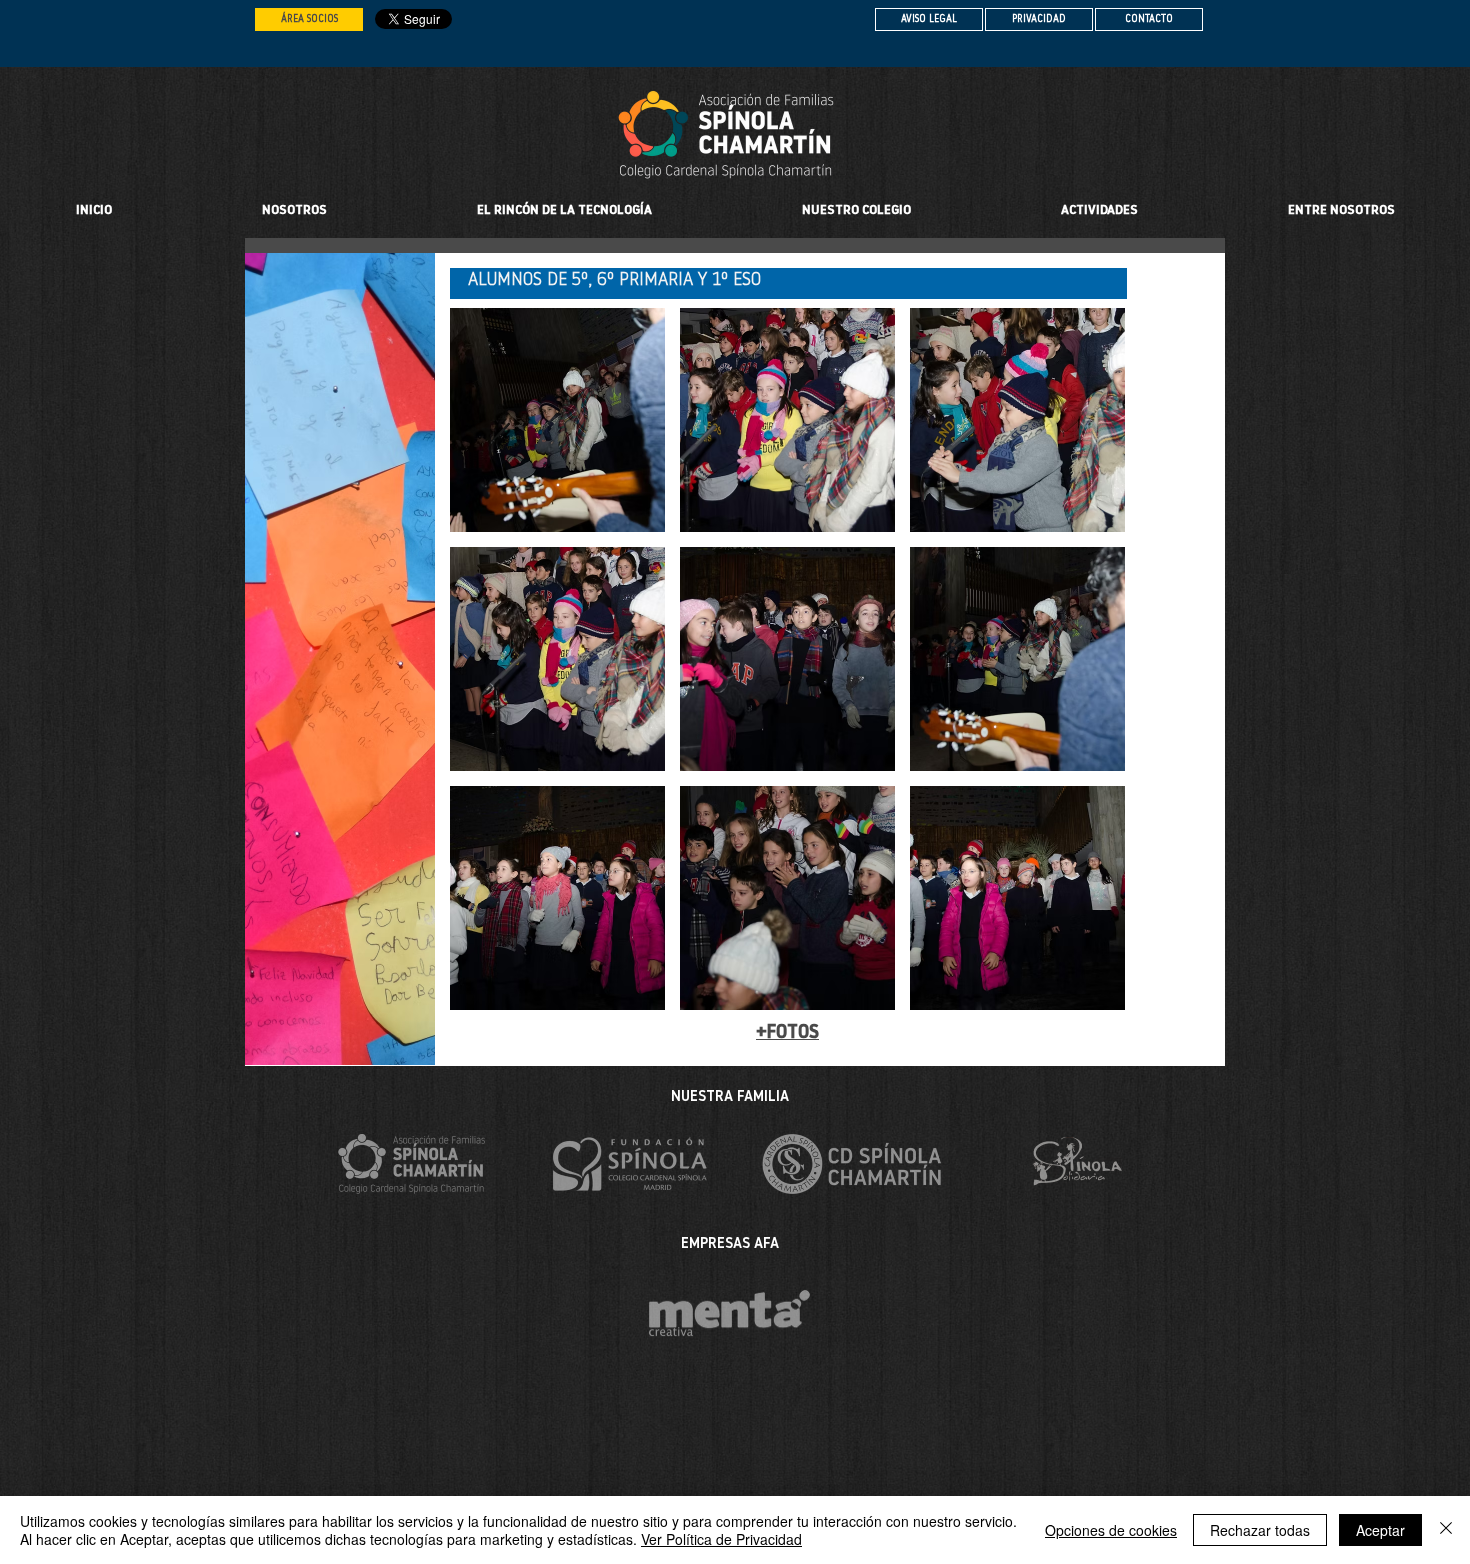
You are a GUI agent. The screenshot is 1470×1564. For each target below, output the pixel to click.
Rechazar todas (1260, 1530)
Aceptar (1380, 1530)
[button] (856, 211)
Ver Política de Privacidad (721, 1539)
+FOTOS (787, 1033)
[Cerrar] (1446, 1530)
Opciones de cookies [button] (1111, 1530)
